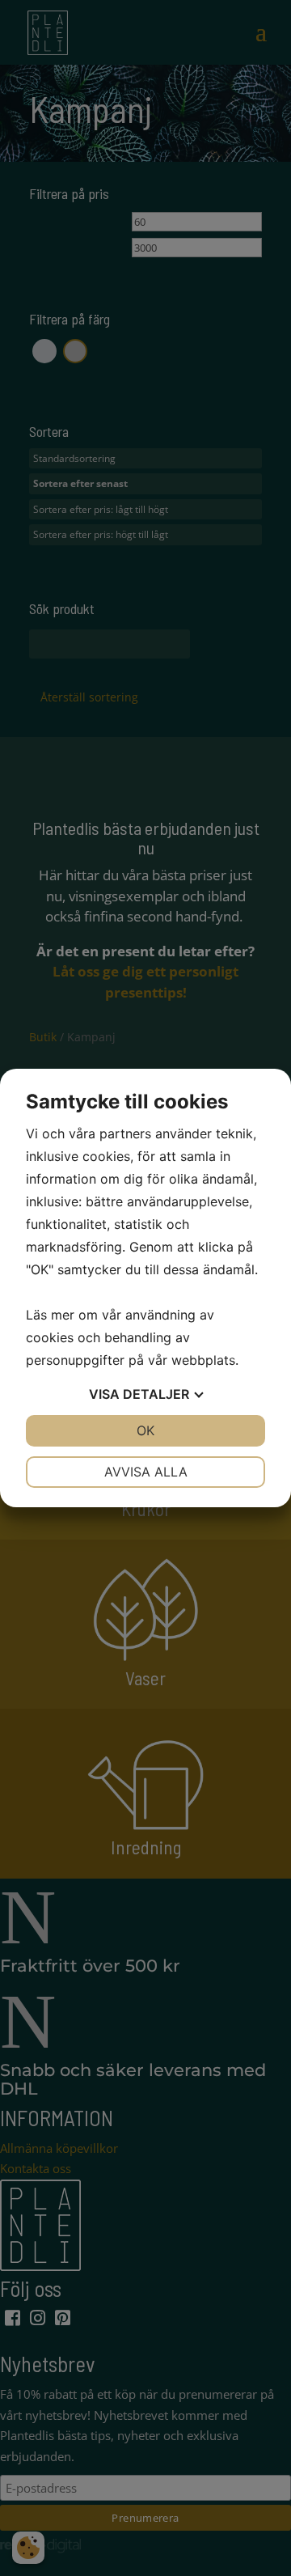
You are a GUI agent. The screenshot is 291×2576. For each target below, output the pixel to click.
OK (145, 1430)
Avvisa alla (146, 1472)
